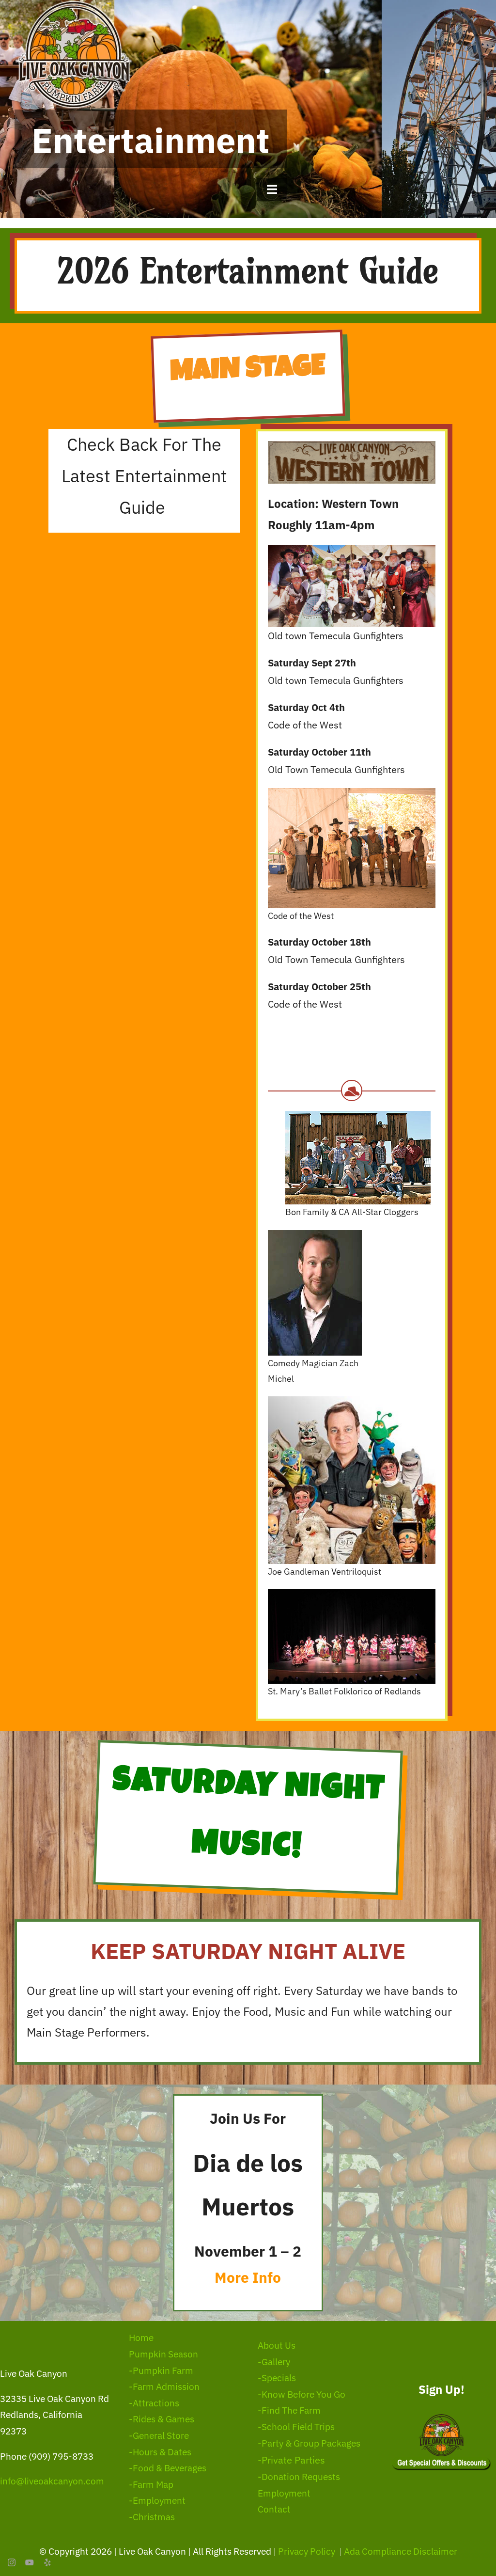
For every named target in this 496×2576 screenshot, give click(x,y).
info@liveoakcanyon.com (52, 2481)
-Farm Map (151, 2484)
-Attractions (154, 2403)
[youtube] (30, 2562)
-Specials (277, 2378)
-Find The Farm (289, 2410)
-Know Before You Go (302, 2394)
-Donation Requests (299, 2477)
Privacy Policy (308, 2551)
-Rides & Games (162, 2419)
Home (141, 2338)
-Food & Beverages (168, 2468)
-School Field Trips (296, 2427)
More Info (248, 2277)
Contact (274, 2509)
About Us (277, 2345)
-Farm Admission (164, 2386)
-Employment (157, 2500)
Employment (284, 2493)
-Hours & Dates (160, 2452)
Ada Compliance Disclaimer (401, 2551)
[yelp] (47, 2562)
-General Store (159, 2435)
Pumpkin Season (163, 2354)
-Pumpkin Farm (161, 2371)
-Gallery (274, 2362)
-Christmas (152, 2517)
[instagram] (12, 2562)
